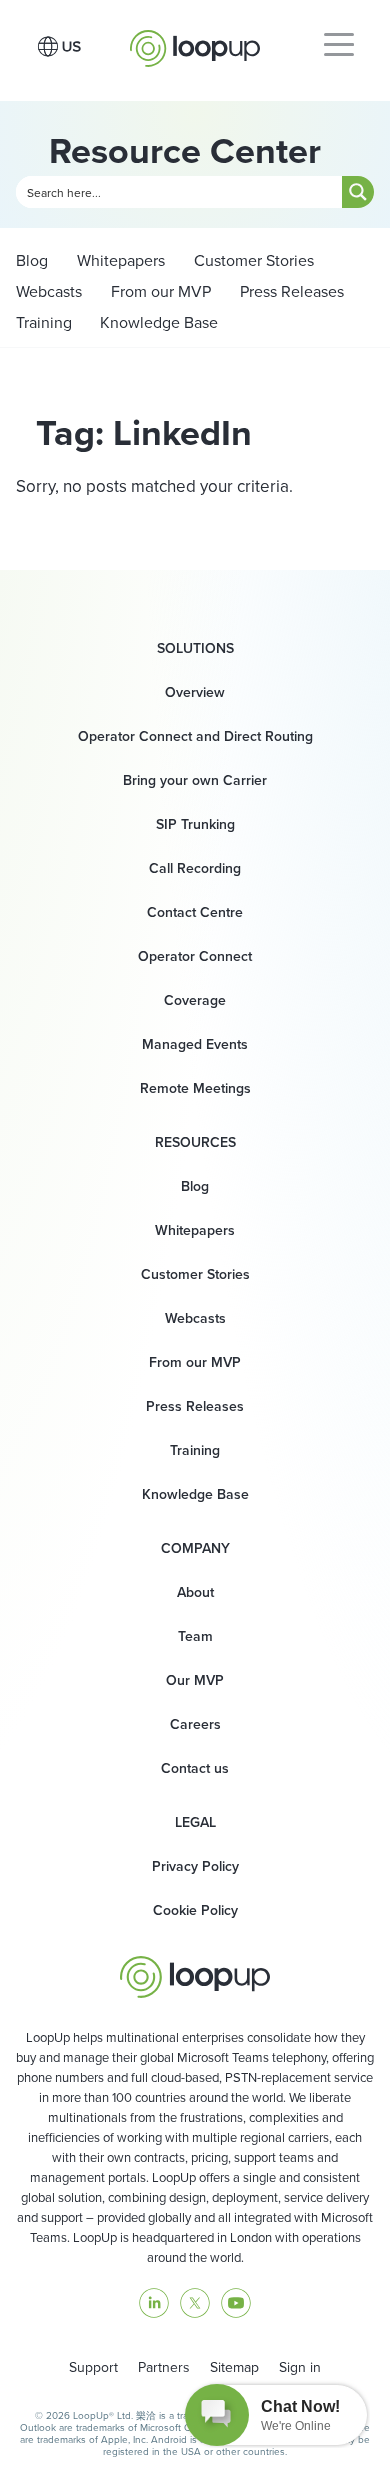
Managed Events (195, 1044)
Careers (195, 1724)
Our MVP (195, 1680)
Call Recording (195, 868)
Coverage (195, 1000)
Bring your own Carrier (195, 780)
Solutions (195, 649)
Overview (195, 692)
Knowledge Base (159, 322)
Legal (195, 1823)
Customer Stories (252, 260)
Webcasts (49, 291)
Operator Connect (195, 956)
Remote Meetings (195, 1088)
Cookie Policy (195, 1910)
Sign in (300, 2367)
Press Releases (290, 291)
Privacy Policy (195, 1866)
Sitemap (234, 2367)
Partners (164, 2367)
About (195, 1592)
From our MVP (159, 291)
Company (195, 1549)
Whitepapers (119, 260)
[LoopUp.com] (195, 43)
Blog (32, 260)
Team (195, 1636)
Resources (195, 1143)
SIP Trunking (195, 824)
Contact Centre (195, 912)
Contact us (195, 1768)
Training (44, 322)
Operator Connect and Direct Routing (195, 736)
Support (93, 2367)
